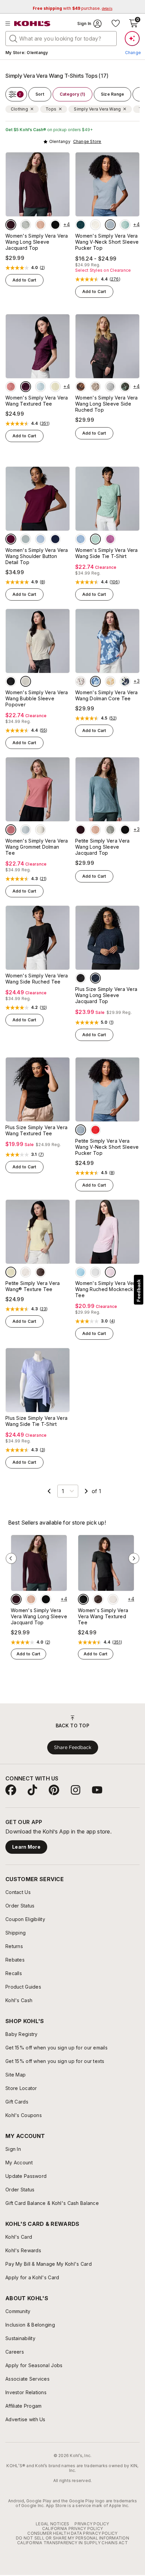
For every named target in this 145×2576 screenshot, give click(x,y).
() (42, 268)
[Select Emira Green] (26, 539)
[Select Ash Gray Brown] (40, 830)
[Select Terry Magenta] (110, 539)
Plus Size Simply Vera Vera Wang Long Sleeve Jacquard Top (106, 995)
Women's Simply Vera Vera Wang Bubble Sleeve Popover (37, 698)
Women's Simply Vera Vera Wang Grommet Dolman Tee (37, 847)
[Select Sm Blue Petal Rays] (95, 681)
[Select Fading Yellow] (55, 387)
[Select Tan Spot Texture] (81, 681)
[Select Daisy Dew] (26, 1272)
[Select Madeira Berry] (26, 387)
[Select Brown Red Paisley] (81, 387)
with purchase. (72, 8)
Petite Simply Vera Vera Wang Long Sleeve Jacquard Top (102, 847)
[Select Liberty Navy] (55, 539)
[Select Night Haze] (55, 225)
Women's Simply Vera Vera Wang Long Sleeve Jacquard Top (37, 242)
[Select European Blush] (11, 387)
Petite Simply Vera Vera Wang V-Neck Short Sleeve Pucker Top (107, 1147)
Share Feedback (73, 1747)
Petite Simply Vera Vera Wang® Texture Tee (33, 1286)
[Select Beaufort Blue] (81, 225)
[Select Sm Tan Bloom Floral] (110, 681)
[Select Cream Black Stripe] (26, 681)
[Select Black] (83, 1599)
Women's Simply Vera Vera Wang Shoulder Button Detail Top (37, 556)
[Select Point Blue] (110, 225)
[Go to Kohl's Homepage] (32, 24)
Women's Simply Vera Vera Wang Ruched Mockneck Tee (107, 1289)
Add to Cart (24, 280)
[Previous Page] (49, 1491)
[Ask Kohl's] (132, 39)
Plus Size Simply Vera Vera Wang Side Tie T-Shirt (36, 1421)
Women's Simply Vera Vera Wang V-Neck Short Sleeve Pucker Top (107, 242)
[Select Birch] (95, 225)
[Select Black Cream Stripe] (11, 681)
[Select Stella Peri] (81, 539)
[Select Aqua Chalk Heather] (81, 1272)
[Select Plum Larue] (40, 1272)
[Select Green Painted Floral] (125, 387)
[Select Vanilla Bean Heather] (26, 225)
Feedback (139, 1291)
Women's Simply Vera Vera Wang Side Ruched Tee (37, 979)
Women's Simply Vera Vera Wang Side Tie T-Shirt (107, 553)
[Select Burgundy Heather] (11, 225)
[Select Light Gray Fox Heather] (95, 1272)
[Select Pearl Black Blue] (95, 978)
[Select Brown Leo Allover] (95, 387)
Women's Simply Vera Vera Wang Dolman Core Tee (107, 695)
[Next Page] (86, 1491)
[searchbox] (61, 39)
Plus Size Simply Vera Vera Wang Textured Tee (36, 1130)
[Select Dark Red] (95, 1130)
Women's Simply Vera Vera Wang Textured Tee (37, 401)
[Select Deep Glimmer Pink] (40, 225)
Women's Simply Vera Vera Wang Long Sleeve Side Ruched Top (107, 404)
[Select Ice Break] (40, 387)
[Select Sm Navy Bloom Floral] (125, 681)
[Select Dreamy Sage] (125, 225)
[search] (13, 38)
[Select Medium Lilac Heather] (110, 1272)
